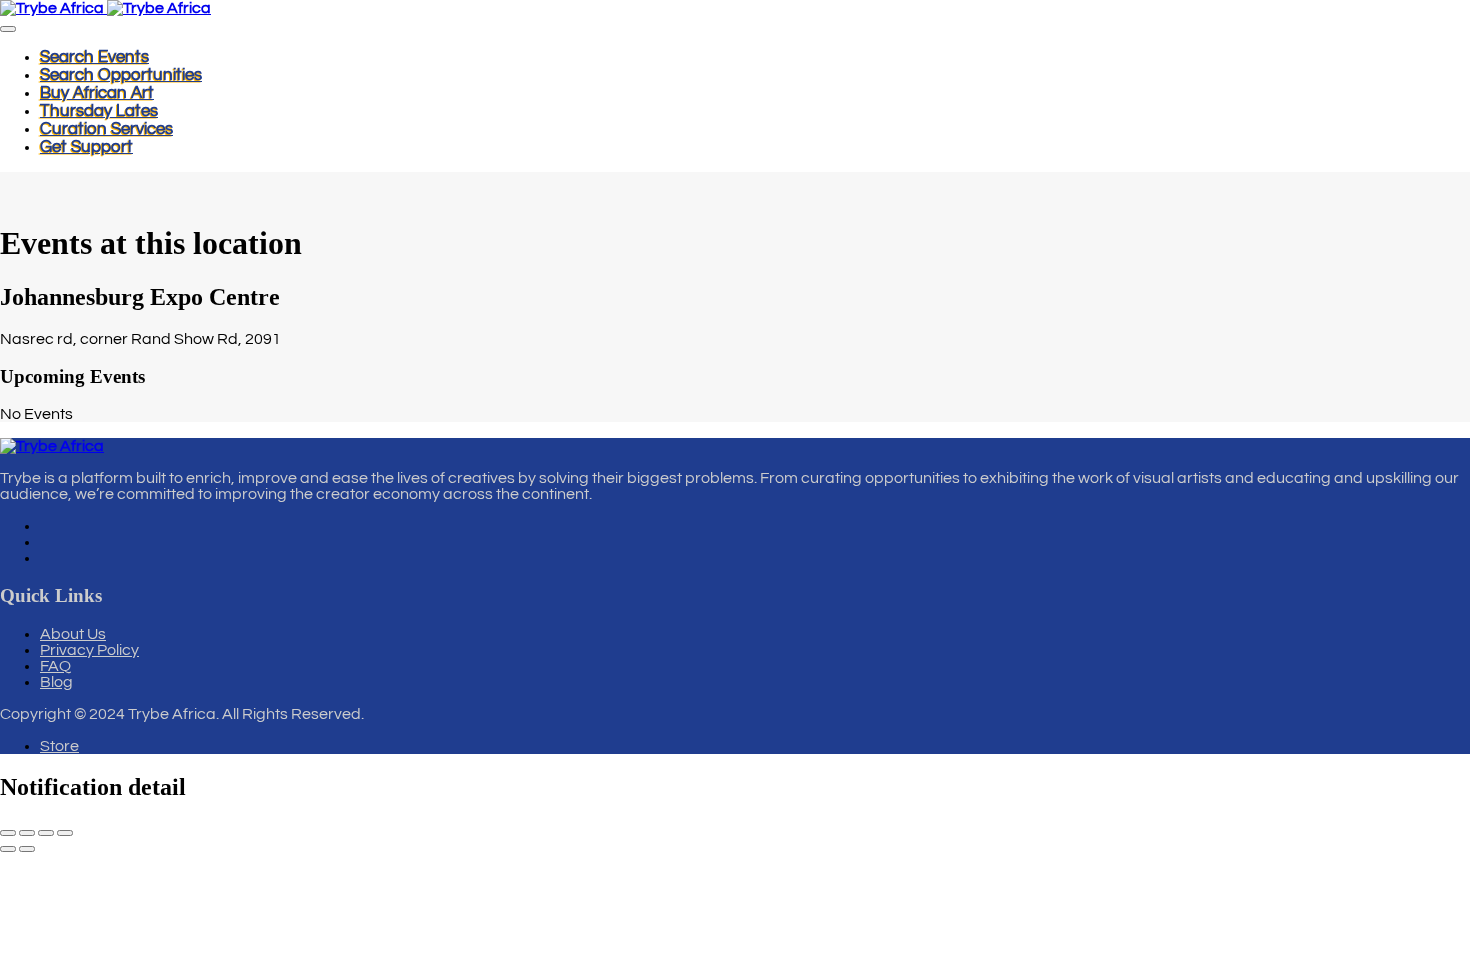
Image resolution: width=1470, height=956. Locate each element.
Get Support (86, 147)
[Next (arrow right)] (27, 849)
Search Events (94, 57)
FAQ (55, 666)
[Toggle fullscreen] (27, 833)
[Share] (46, 833)
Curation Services (106, 129)
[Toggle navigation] (8, 29)
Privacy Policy (89, 650)
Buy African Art (97, 93)
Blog (56, 682)
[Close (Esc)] (65, 833)
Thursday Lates (99, 111)
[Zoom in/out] (8, 833)
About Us (73, 634)
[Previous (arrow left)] (8, 849)
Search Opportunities (121, 75)
